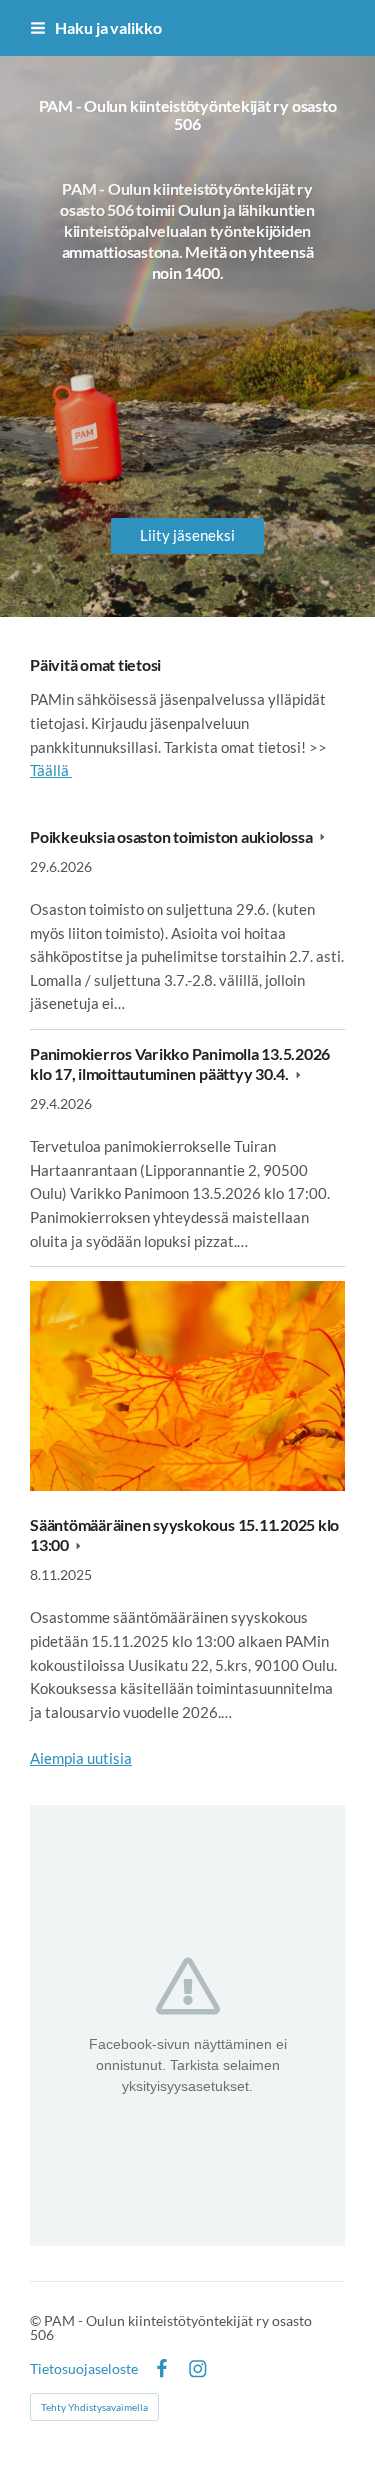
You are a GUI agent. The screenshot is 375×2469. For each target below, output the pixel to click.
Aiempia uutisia (81, 1758)
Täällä (51, 770)
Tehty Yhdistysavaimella (94, 2407)
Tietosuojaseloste (84, 2369)
